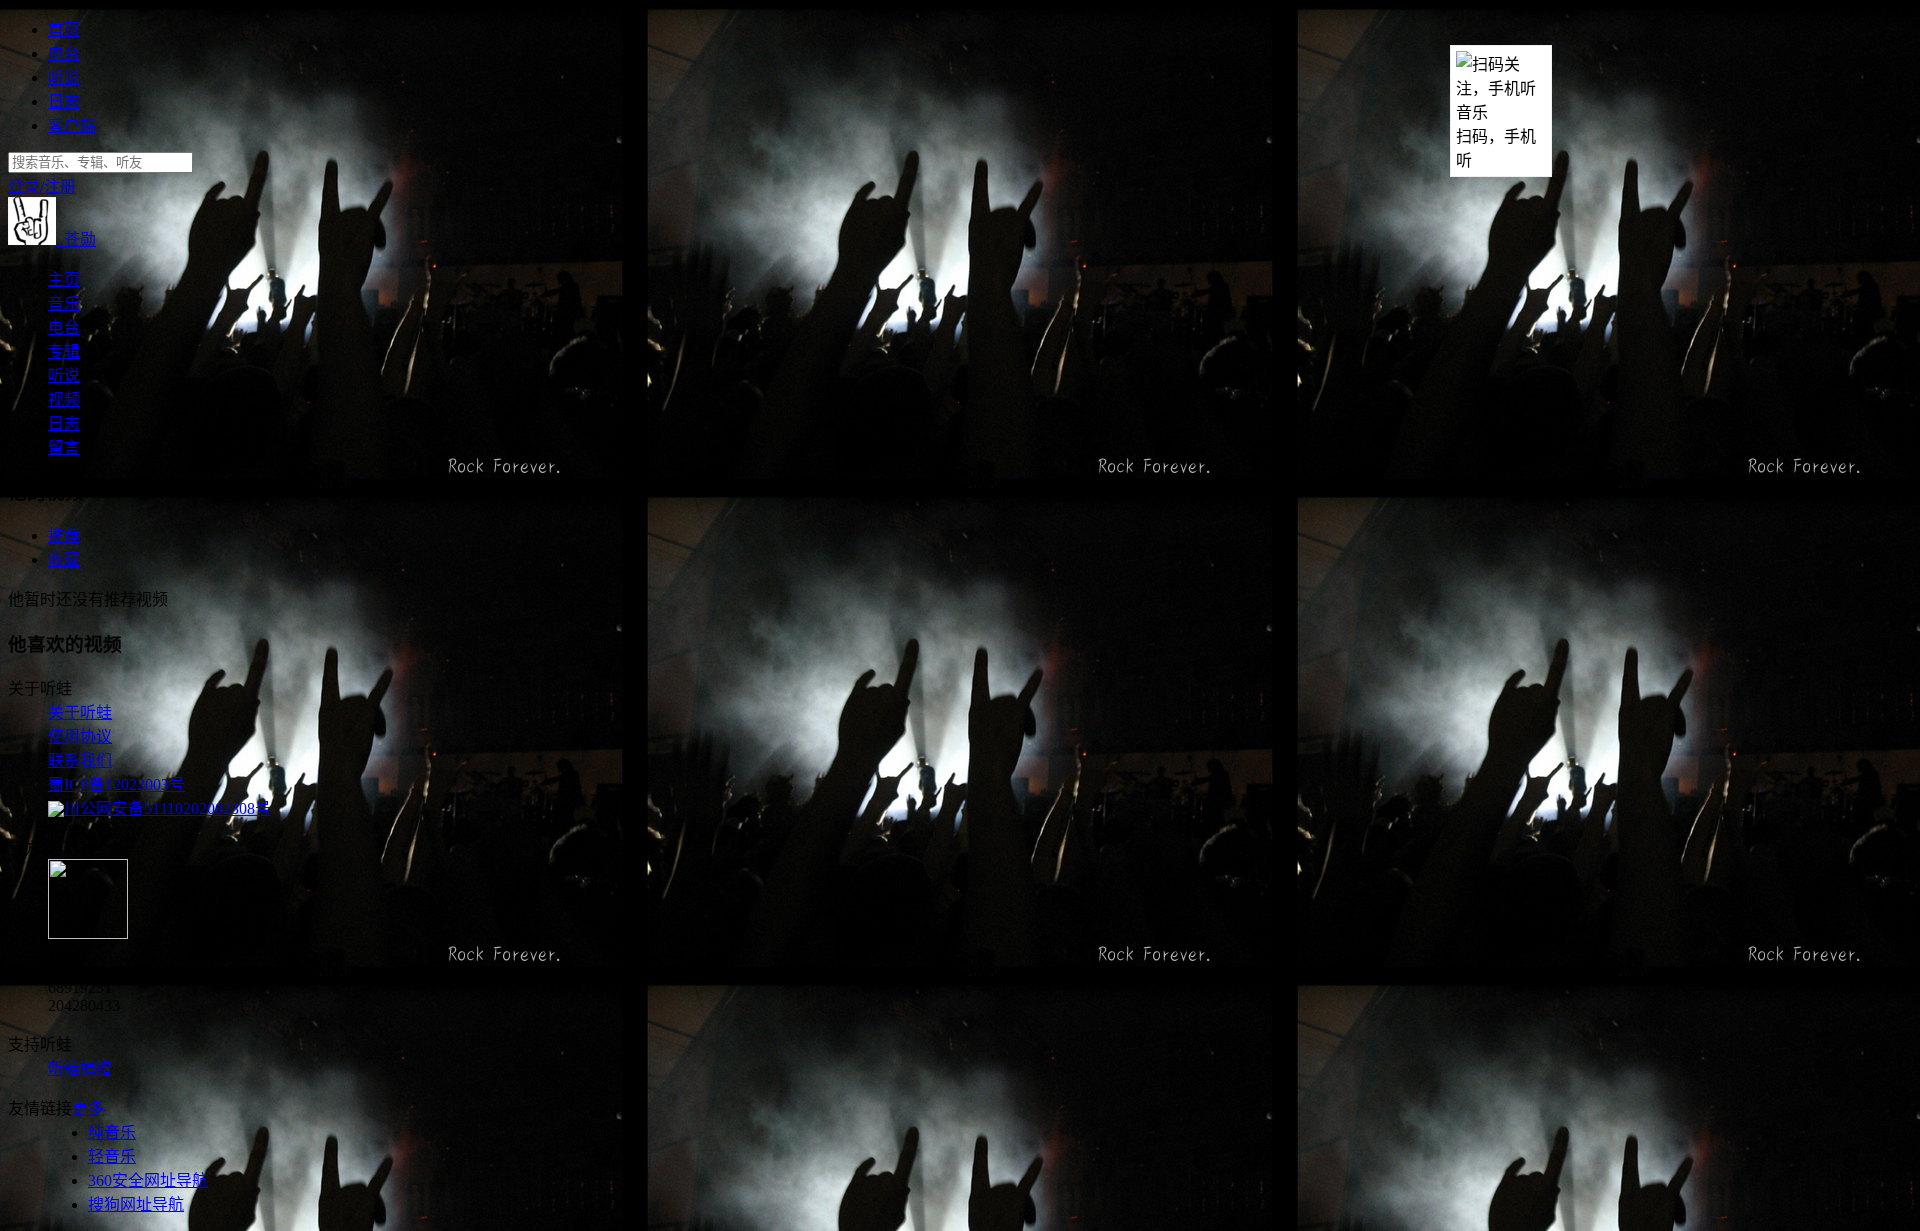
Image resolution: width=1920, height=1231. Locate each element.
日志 (64, 101)
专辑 (64, 351)
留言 (64, 447)
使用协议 (80, 736)
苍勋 (76, 239)
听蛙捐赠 (80, 1068)
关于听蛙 (80, 712)
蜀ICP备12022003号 (116, 784)
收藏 (64, 559)
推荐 (64, 535)
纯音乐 (112, 1132)
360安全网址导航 (148, 1180)
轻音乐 (112, 1156)
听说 (64, 77)
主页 (64, 279)
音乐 (64, 303)
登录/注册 (42, 186)
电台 (64, 53)
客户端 (72, 125)
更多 (88, 1108)
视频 (64, 399)
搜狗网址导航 (136, 1204)
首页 (64, 29)
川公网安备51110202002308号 (167, 808)
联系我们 (80, 760)
